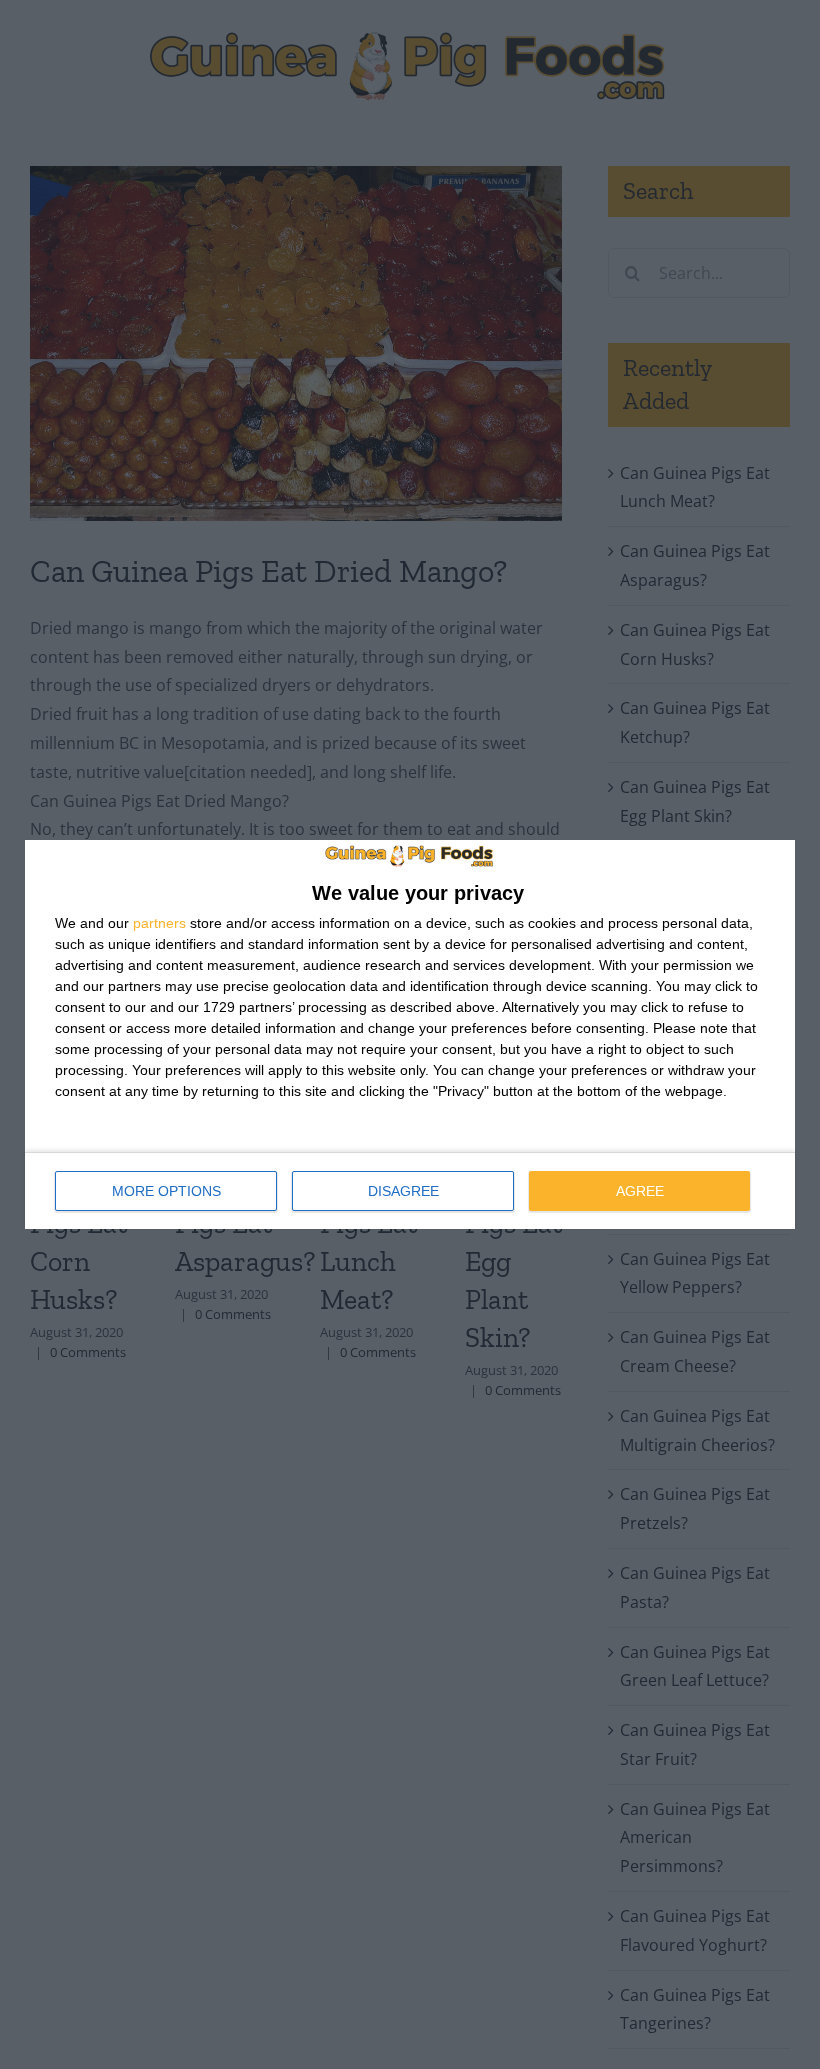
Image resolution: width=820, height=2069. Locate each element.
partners (159, 923)
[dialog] (410, 1035)
